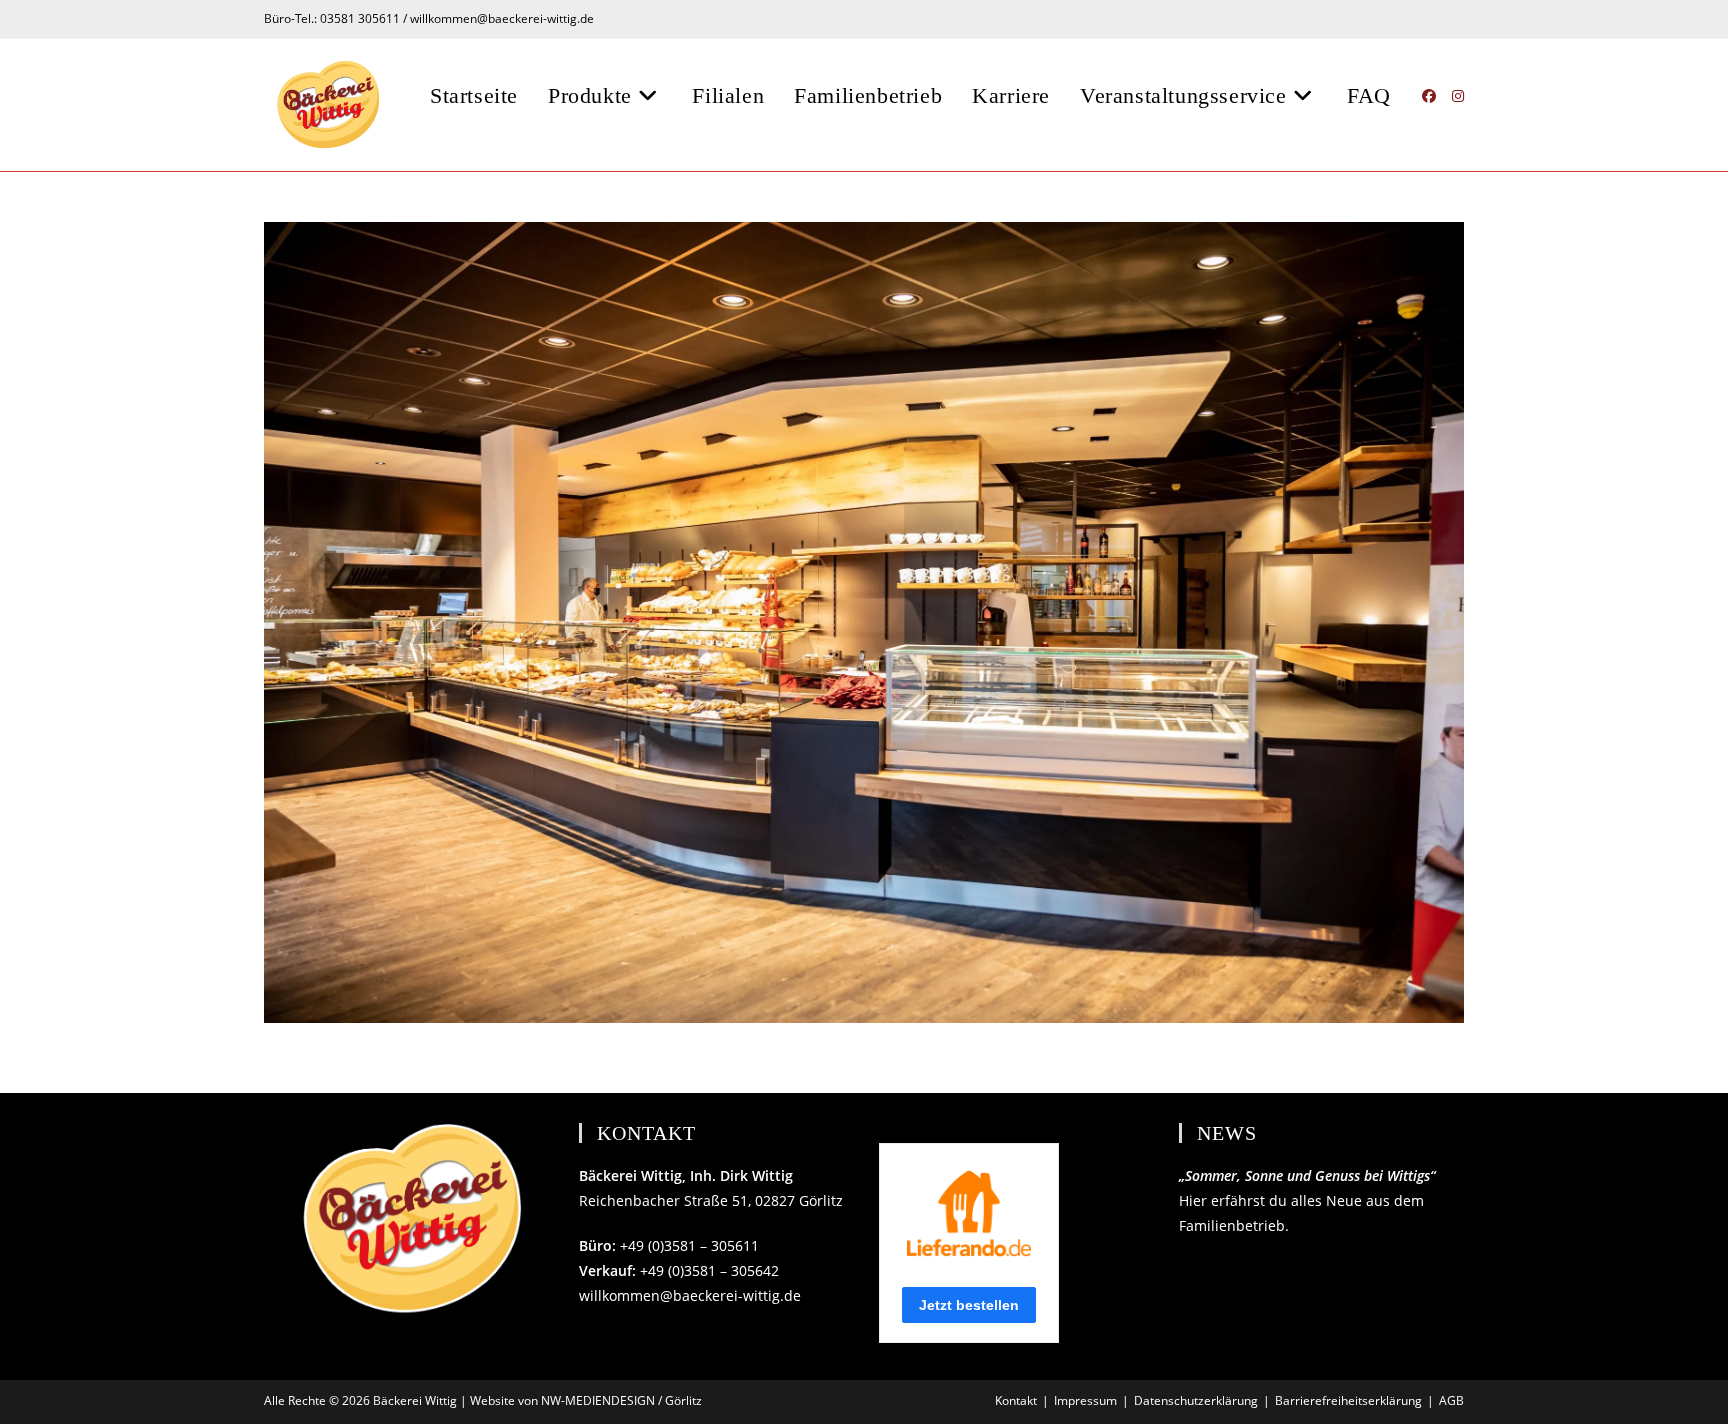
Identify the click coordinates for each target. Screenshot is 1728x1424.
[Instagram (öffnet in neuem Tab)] (1458, 96)
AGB (1451, 1400)
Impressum (1085, 1400)
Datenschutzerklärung (1196, 1400)
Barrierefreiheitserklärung (1348, 1400)
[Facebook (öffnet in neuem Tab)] (1429, 96)
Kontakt (1016, 1400)
